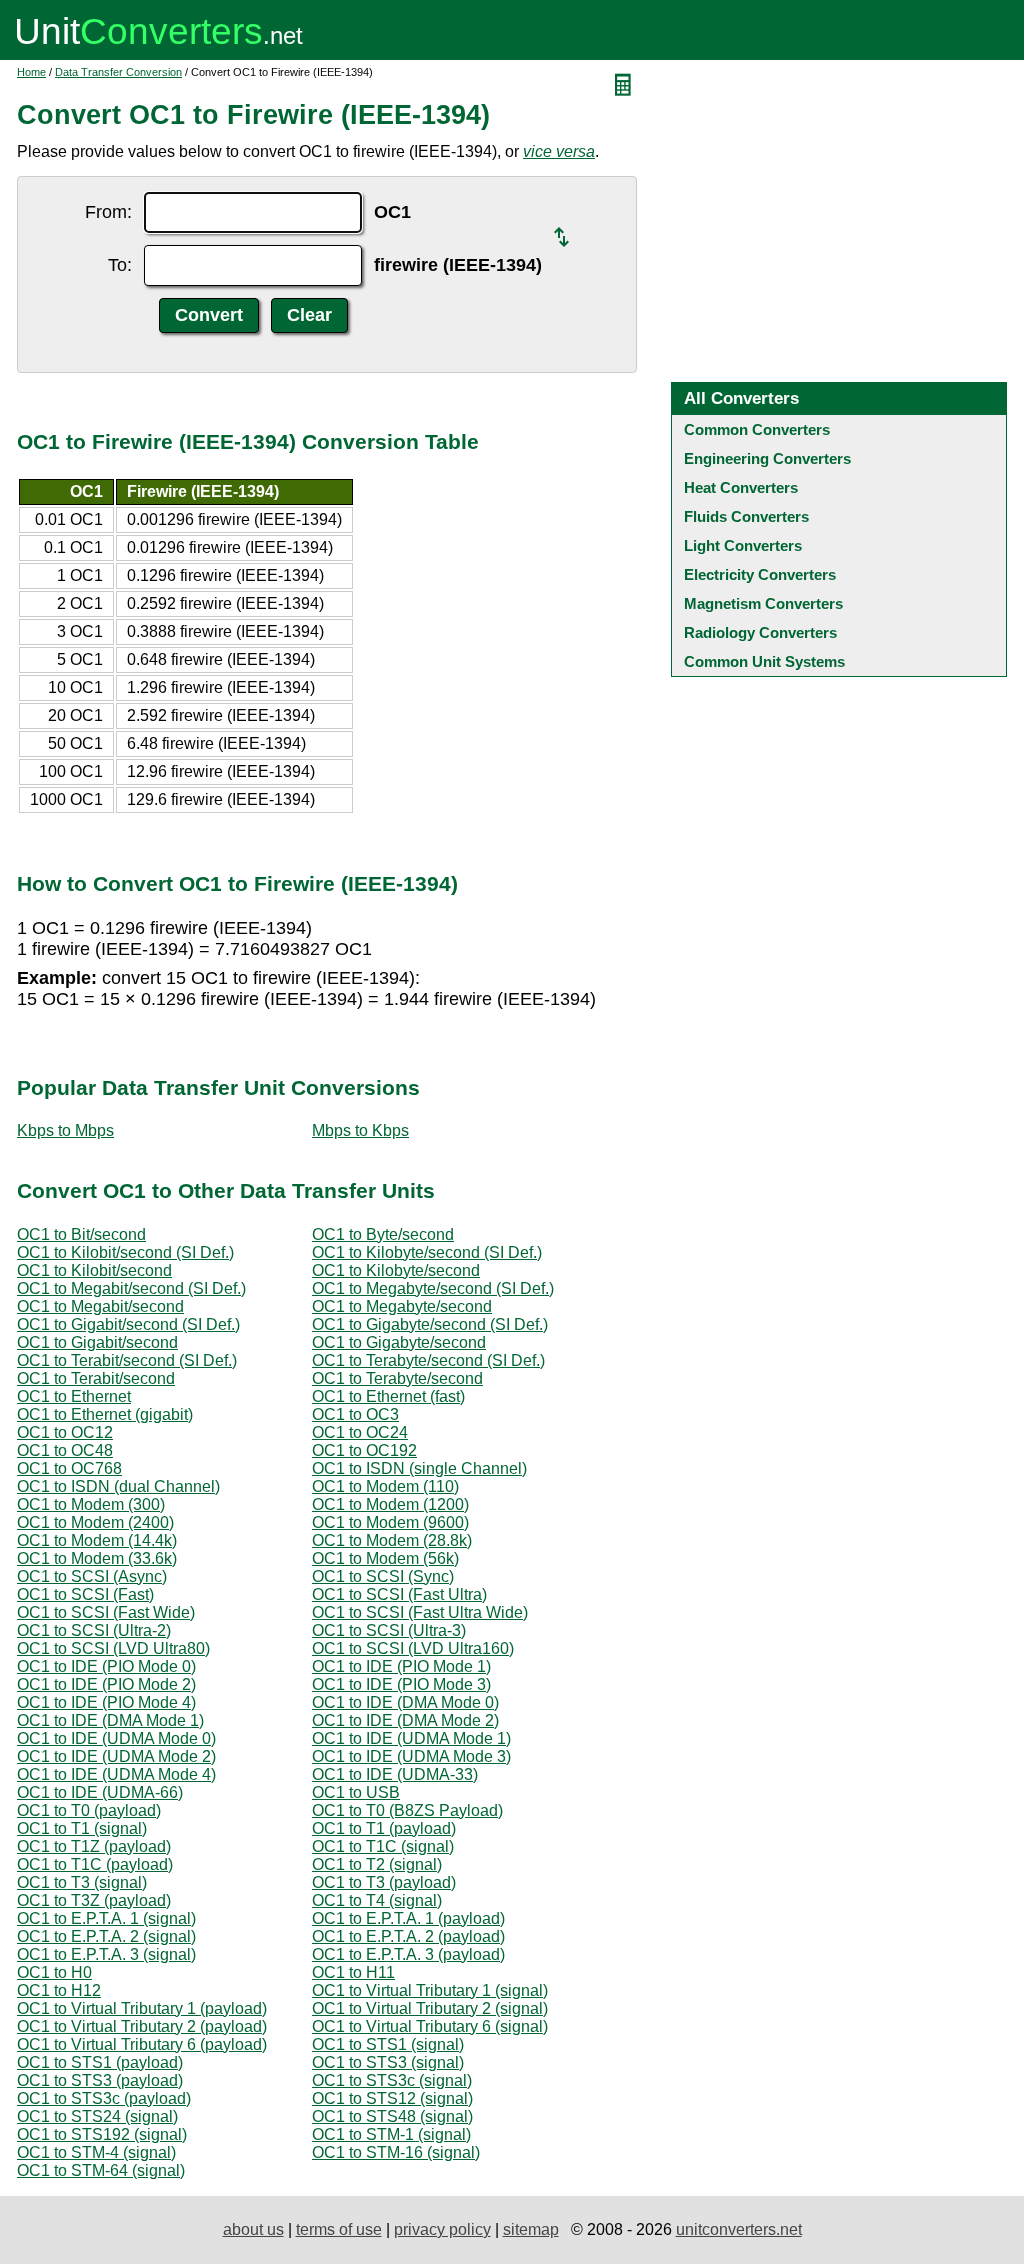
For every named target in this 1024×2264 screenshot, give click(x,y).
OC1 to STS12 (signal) (392, 2098)
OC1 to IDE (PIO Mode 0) (106, 1666)
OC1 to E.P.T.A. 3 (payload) (408, 1954)
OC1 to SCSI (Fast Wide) (106, 1612)
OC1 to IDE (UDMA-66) (100, 1792)
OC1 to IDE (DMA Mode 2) (405, 1720)
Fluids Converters (746, 516)
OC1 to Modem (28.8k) (392, 1540)
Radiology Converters (760, 632)
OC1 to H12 (59, 1990)
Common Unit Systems (764, 661)
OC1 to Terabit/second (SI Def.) (127, 1360)
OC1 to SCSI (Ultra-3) (389, 1630)
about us (253, 2229)
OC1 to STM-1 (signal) (391, 2134)
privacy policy (442, 2229)
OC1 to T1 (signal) (82, 1828)
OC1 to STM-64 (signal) (101, 2170)
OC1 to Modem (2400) (95, 1522)
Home (31, 72)
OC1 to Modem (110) (385, 1486)
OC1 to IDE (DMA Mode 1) (110, 1720)
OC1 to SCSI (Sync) (383, 1576)
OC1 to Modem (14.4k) (97, 1540)
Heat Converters (741, 487)
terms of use (339, 2229)
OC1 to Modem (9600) (390, 1522)
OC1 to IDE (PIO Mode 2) (106, 1684)
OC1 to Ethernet (74, 1396)
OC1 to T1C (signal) (383, 1846)
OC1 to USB (356, 1792)
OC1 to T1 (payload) (384, 1828)
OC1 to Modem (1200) (390, 1504)
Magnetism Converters (763, 603)
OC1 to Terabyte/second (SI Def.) (428, 1360)
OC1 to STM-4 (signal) (96, 2152)
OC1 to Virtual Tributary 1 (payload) (142, 2008)
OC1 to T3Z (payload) (94, 1900)
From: (108, 212)
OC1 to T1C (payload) (95, 1864)
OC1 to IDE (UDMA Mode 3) (411, 1756)
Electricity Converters (760, 574)
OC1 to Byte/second (383, 1234)
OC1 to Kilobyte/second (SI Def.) (427, 1252)
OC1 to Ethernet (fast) (388, 1396)
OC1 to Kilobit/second (94, 1270)
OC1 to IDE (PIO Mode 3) (401, 1684)
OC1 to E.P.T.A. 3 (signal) (106, 1954)
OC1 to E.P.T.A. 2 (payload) (408, 1936)
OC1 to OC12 (65, 1432)
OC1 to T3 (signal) (82, 1882)
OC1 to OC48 (65, 1450)
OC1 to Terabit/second (96, 1378)
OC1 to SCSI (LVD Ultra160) (413, 1648)
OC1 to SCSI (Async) (92, 1576)
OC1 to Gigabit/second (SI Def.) (128, 1324)
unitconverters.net (739, 2229)
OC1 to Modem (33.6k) (97, 1558)
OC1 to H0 (54, 1972)
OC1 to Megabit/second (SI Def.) (131, 1288)
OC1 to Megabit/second (100, 1306)
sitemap (531, 2229)
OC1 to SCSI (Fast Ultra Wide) (420, 1612)
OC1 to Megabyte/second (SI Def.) (433, 1288)
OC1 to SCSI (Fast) (85, 1594)
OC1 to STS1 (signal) (388, 2044)
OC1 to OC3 (355, 1414)
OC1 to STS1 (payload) (100, 2062)
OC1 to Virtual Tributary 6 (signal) (430, 2026)
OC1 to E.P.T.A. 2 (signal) (106, 1936)
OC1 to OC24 (360, 1432)
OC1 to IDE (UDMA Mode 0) (116, 1738)
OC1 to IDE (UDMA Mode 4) (116, 1774)
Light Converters (743, 545)
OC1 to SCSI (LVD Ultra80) (113, 1648)
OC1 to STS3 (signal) (388, 2062)
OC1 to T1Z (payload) (94, 1846)
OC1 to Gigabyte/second (399, 1342)
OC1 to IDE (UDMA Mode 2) (116, 1756)
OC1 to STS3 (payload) (100, 2080)
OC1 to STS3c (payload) (104, 2098)
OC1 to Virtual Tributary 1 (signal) (430, 1990)
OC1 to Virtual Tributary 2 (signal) (430, 2008)
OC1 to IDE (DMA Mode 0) (405, 1702)
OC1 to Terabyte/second (397, 1378)
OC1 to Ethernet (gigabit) (105, 1414)
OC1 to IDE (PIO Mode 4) (106, 1702)
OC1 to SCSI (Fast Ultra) (399, 1594)
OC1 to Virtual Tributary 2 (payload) (142, 2026)
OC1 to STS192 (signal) (102, 2134)
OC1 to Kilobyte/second (396, 1270)
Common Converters (757, 429)
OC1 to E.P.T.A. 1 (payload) (408, 1918)
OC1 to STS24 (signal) (97, 2116)
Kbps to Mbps (65, 1130)
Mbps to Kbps (360, 1130)
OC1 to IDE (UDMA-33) (395, 1774)
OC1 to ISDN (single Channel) (419, 1468)
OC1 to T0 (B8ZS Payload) (407, 1810)
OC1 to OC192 (364, 1450)
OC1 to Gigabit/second (97, 1342)
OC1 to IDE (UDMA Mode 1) (411, 1738)
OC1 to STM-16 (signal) (396, 2152)
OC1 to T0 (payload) (89, 1810)
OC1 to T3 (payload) (384, 1882)
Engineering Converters (767, 458)
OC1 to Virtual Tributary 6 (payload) (142, 2044)
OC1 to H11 (353, 1972)
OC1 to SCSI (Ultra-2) (94, 1630)
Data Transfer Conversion (118, 72)
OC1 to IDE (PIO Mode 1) (401, 1666)
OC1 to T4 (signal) (377, 1900)
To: (120, 265)
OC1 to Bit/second (81, 1234)
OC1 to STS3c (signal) (392, 2080)
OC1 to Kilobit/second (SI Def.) (125, 1252)
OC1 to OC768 (69, 1468)
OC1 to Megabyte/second (402, 1306)
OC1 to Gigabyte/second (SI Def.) (430, 1324)
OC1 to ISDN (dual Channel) (118, 1486)
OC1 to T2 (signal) (377, 1864)
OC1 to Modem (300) (91, 1504)
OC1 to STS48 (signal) (392, 2116)
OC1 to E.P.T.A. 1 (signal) (106, 1918)
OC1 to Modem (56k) (385, 1558)
